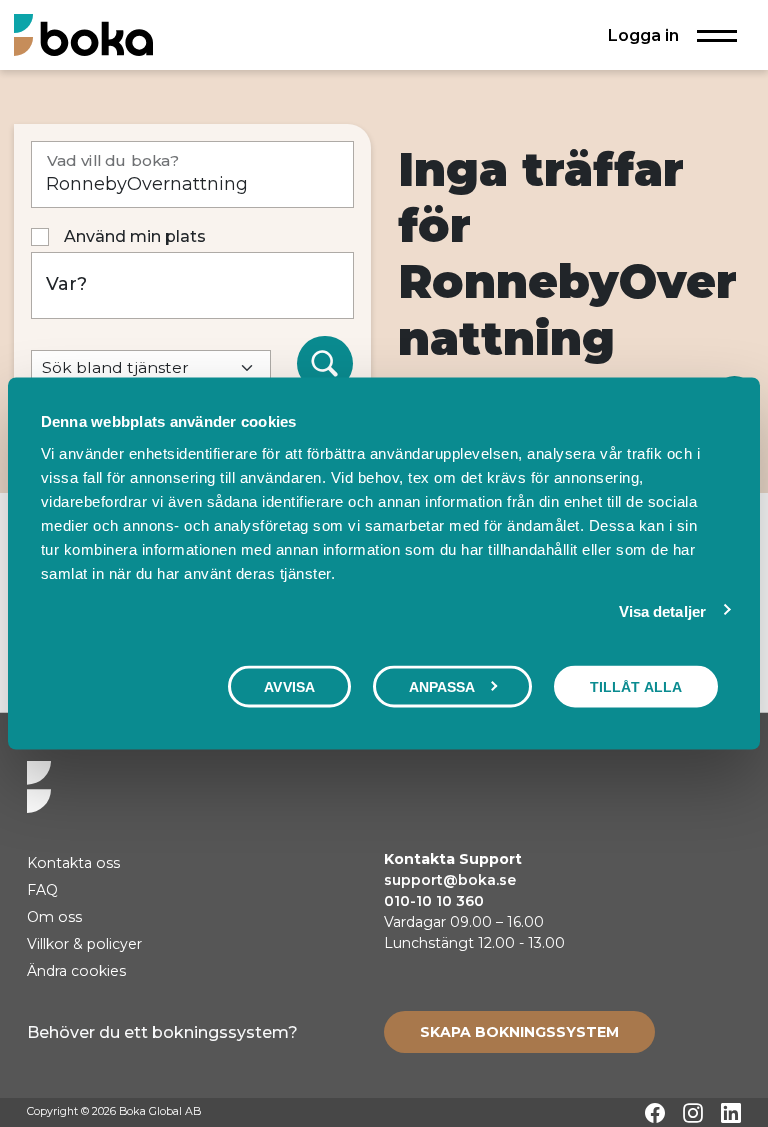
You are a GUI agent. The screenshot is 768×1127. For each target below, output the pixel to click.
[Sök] (325, 364)
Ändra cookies (76, 971)
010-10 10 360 (434, 901)
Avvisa (289, 687)
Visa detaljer (662, 611)
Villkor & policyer (84, 944)
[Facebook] (655, 1113)
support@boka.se (450, 880)
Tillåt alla (636, 687)
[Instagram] (693, 1113)
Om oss (54, 917)
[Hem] (83, 34)
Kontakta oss (73, 863)
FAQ (42, 890)
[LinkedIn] (731, 1113)
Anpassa (442, 687)
